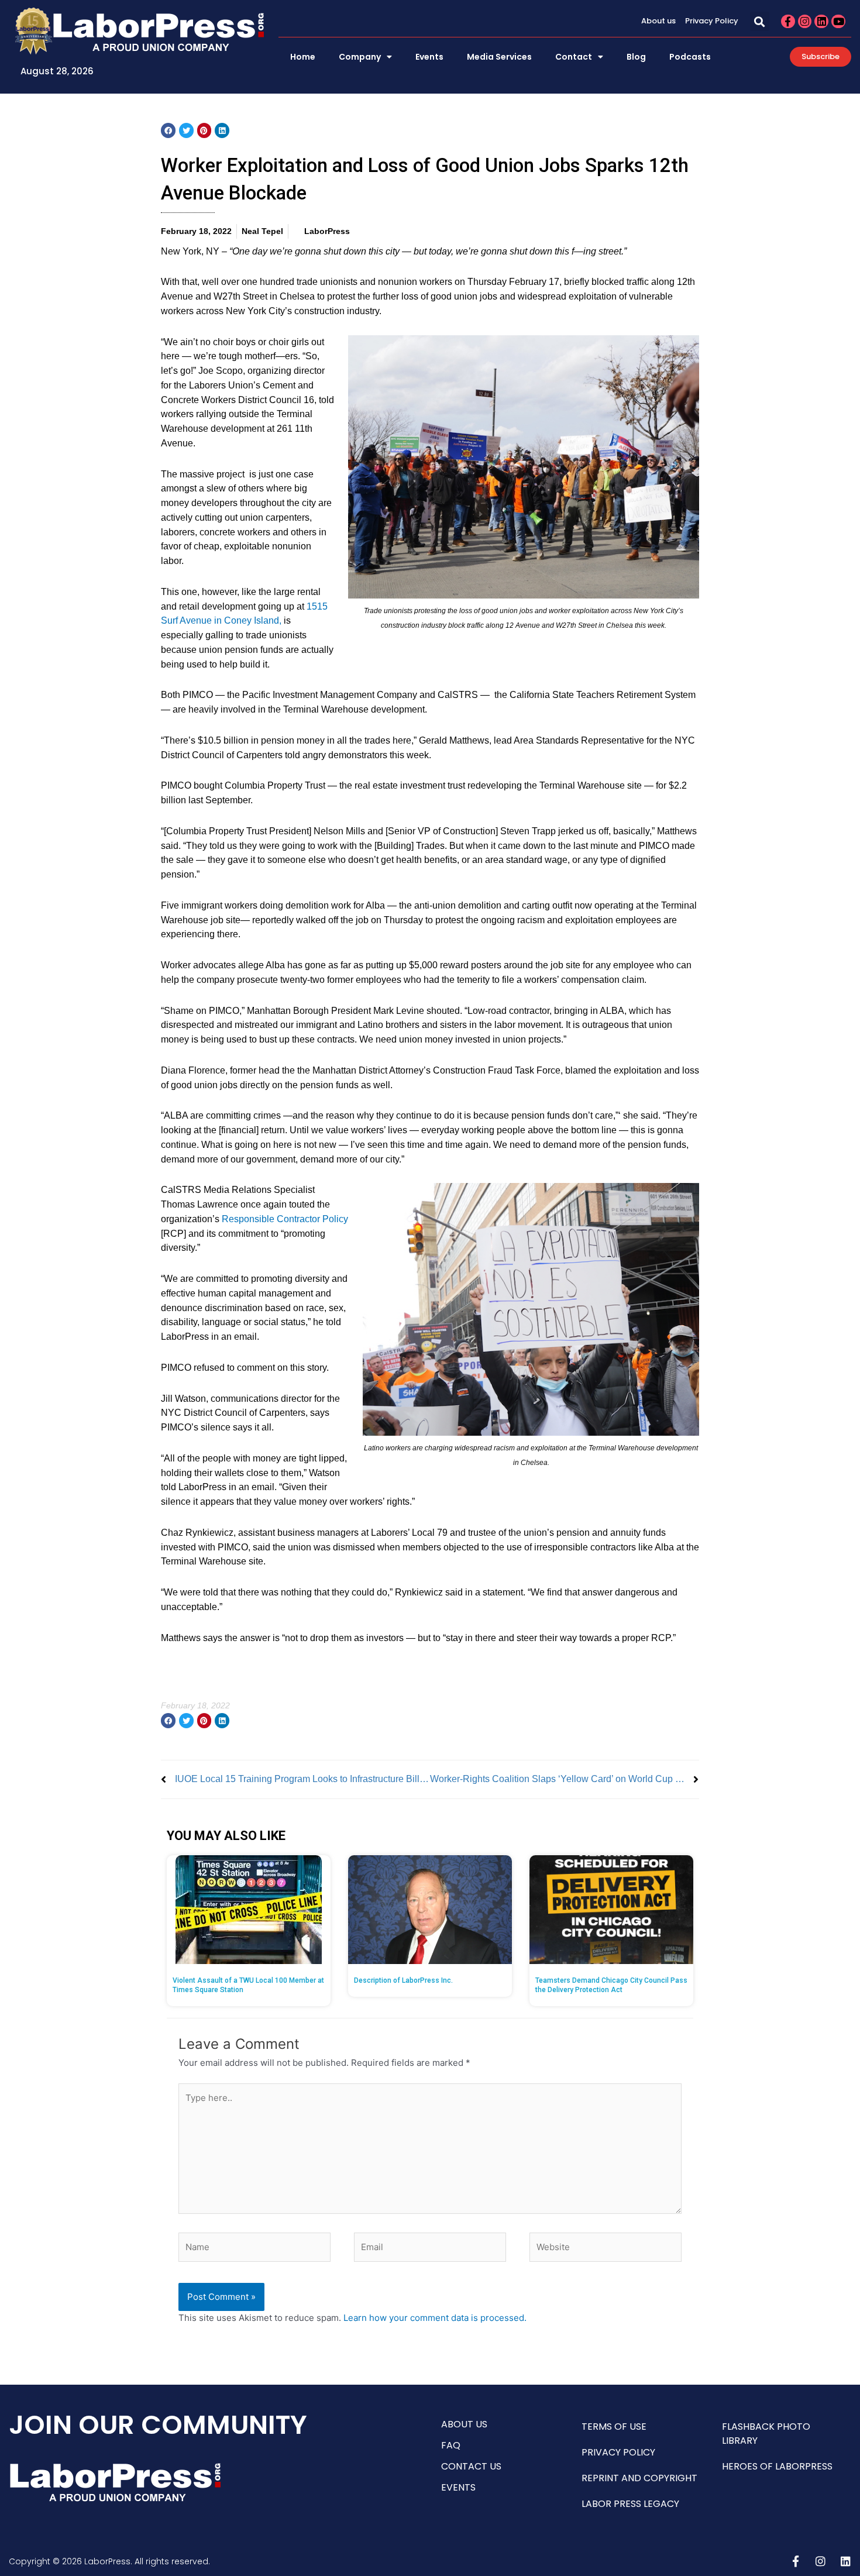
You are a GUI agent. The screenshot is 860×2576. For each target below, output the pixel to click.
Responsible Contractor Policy (285, 1219)
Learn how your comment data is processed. (435, 2318)
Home (303, 57)
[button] (760, 21)
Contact (574, 57)
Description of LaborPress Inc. (403, 1980)
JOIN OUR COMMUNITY (158, 2425)
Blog (636, 57)
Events (429, 57)
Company (360, 57)
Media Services (499, 57)
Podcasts (690, 57)
